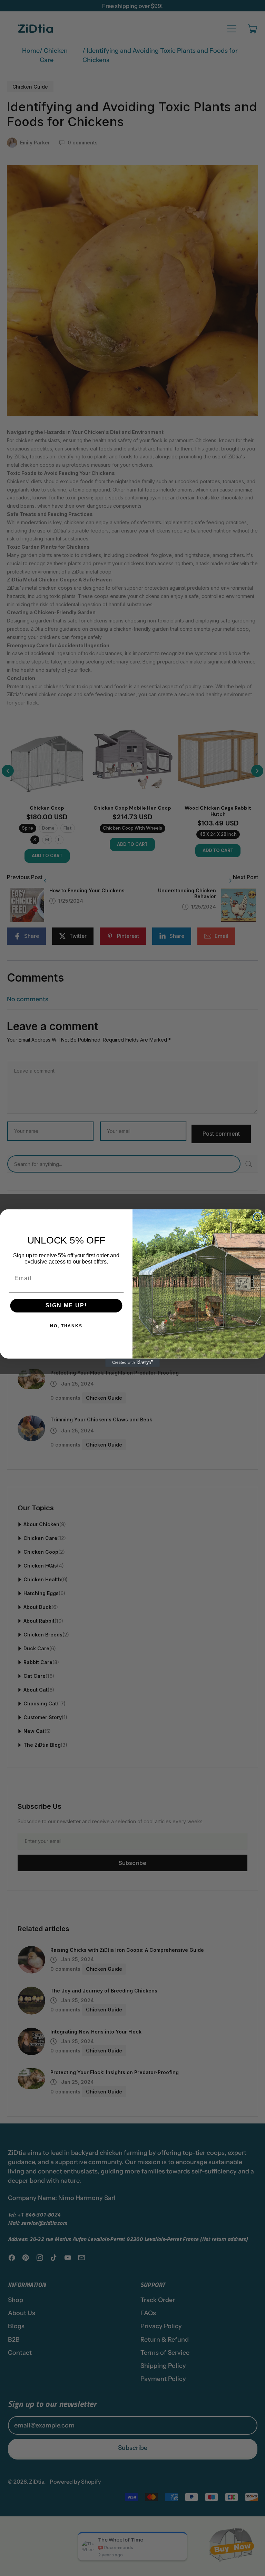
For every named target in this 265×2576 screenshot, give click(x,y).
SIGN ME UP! (66, 1306)
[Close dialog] (258, 1217)
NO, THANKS (66, 1326)
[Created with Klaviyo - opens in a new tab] (132, 1363)
